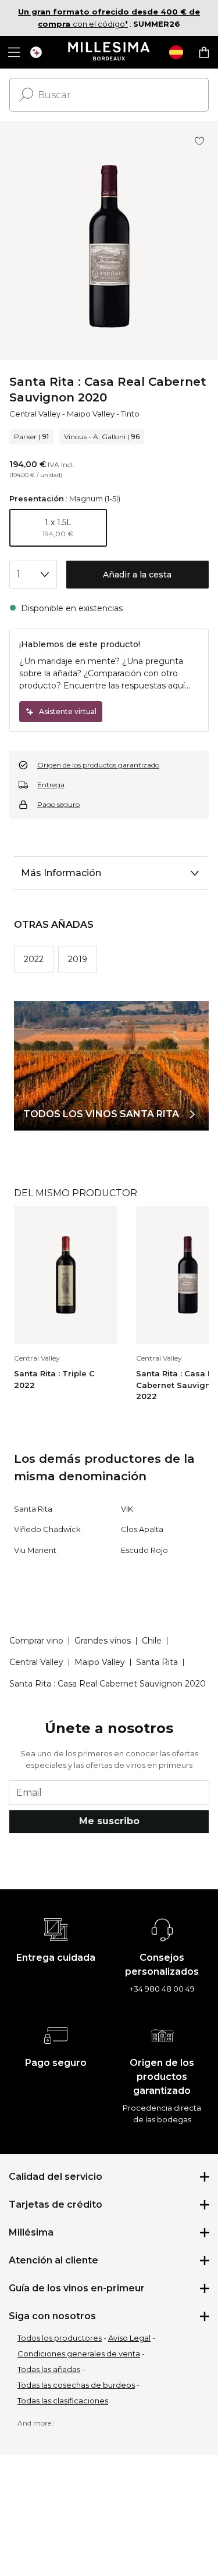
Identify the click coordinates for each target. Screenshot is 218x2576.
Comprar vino (36, 1641)
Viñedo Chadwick (47, 1529)
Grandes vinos (103, 1641)
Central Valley (35, 414)
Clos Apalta (142, 1529)
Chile (152, 1641)
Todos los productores (60, 2338)
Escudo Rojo (144, 1550)
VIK (127, 1509)
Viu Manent (35, 1550)
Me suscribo (109, 1821)
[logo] (109, 52)
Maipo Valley (91, 414)
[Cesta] (204, 52)
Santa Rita (33, 1509)
